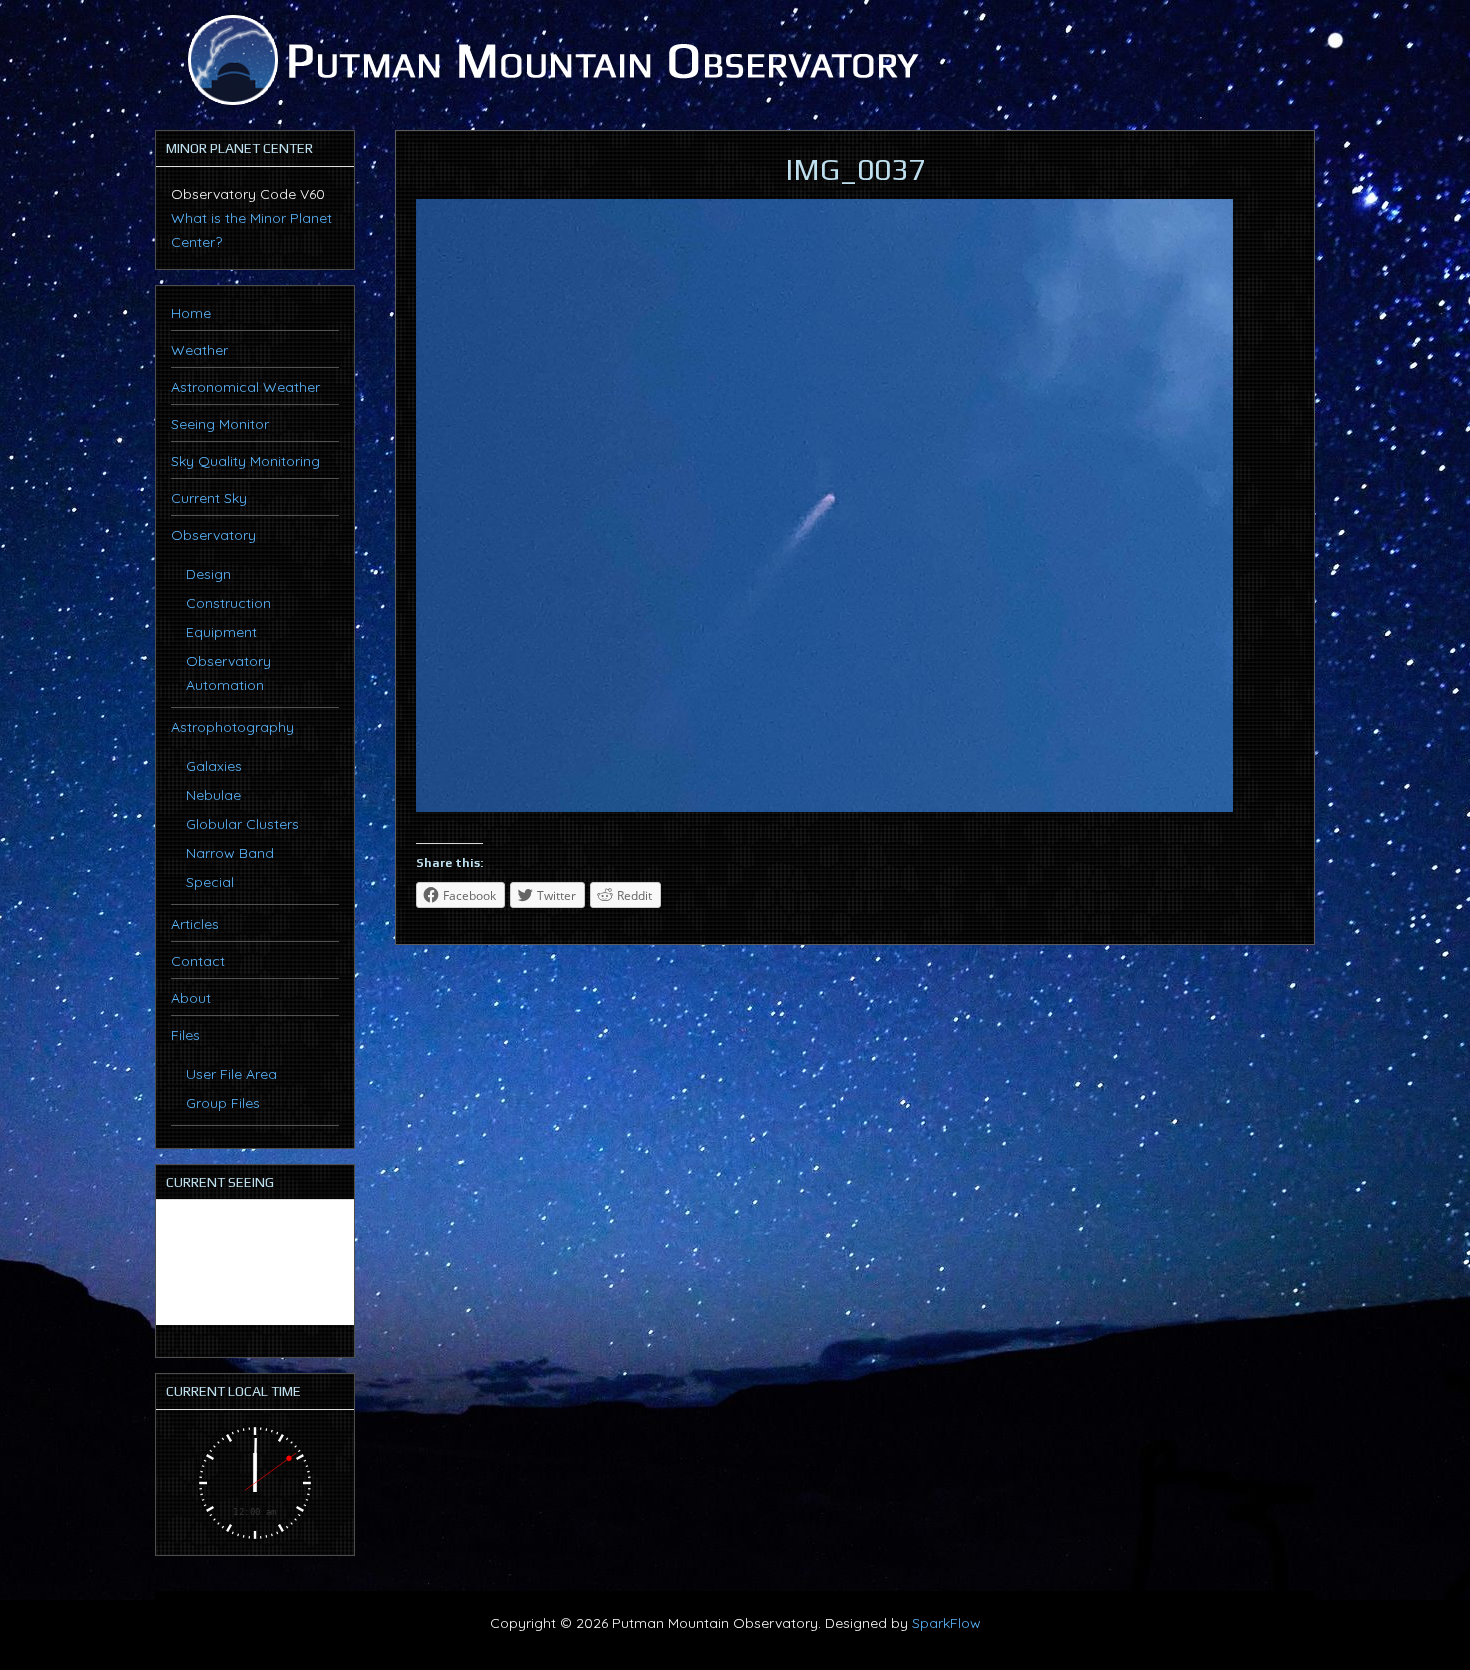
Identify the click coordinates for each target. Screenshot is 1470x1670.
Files (185, 1035)
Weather (199, 350)
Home (191, 313)
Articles (195, 924)
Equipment (221, 632)
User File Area (231, 1074)
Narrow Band (230, 853)
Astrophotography (232, 727)
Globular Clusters (242, 824)
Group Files (223, 1103)
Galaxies (214, 766)
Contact (198, 961)
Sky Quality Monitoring (245, 461)
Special (210, 882)
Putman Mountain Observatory (550, 60)
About (191, 998)
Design (208, 574)
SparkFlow (946, 1623)
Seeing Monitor (220, 424)
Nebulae (213, 795)
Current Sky (209, 498)
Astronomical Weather (245, 387)
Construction (228, 603)
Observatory (213, 535)
